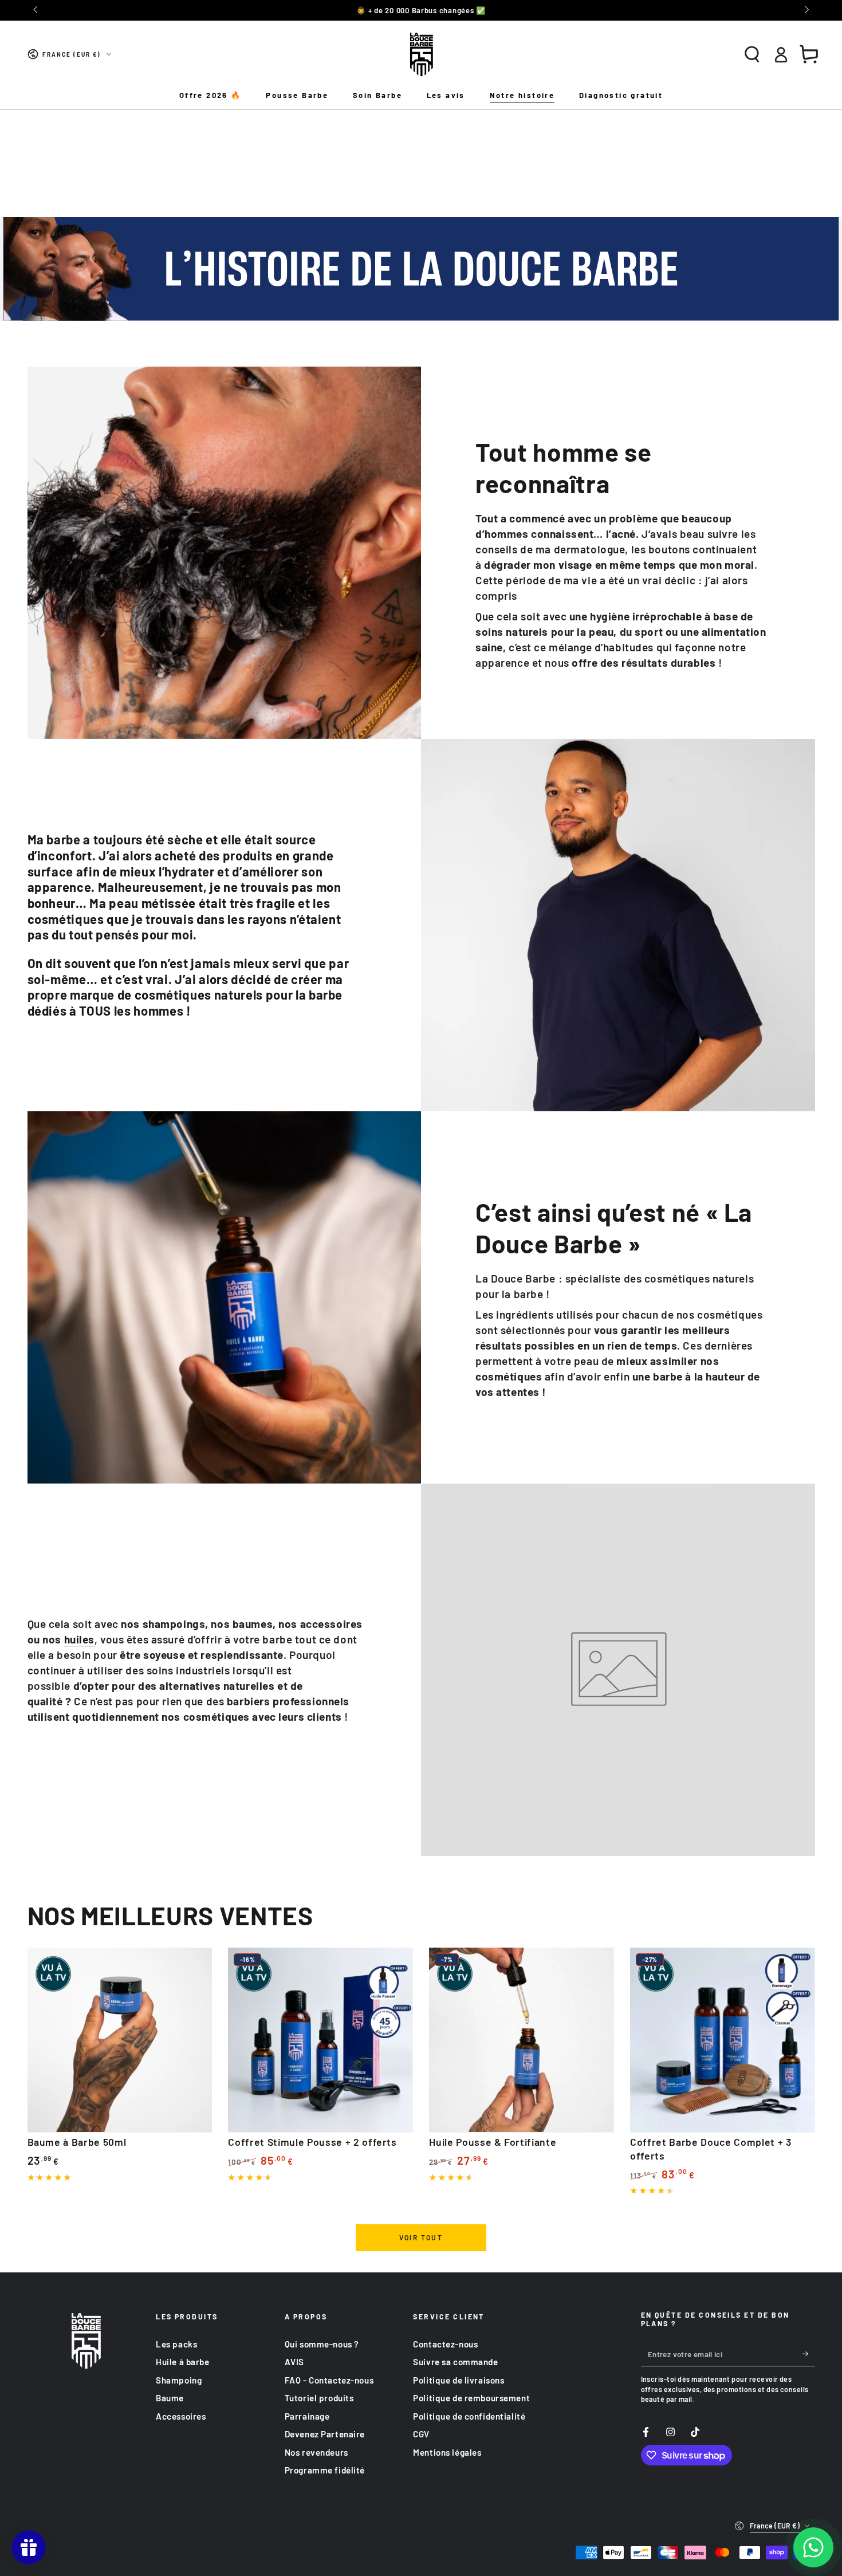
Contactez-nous (445, 2344)
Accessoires (181, 2416)
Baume (170, 2398)
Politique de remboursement (471, 2398)
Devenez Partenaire (325, 2434)
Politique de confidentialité (469, 2416)
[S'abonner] (809, 2354)
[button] (752, 54)
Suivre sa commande (455, 2362)
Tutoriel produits (319, 2398)
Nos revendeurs (316, 2452)
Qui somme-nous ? (322, 2344)
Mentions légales (447, 2452)
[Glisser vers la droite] (805, 10)
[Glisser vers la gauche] (37, 10)
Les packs (176, 2344)
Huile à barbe (182, 2362)
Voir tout (421, 2237)
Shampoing (179, 2380)
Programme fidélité (325, 2470)
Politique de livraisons (459, 2380)
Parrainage (307, 2416)
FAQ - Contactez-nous (329, 2380)
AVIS (294, 2362)
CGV (421, 2434)
